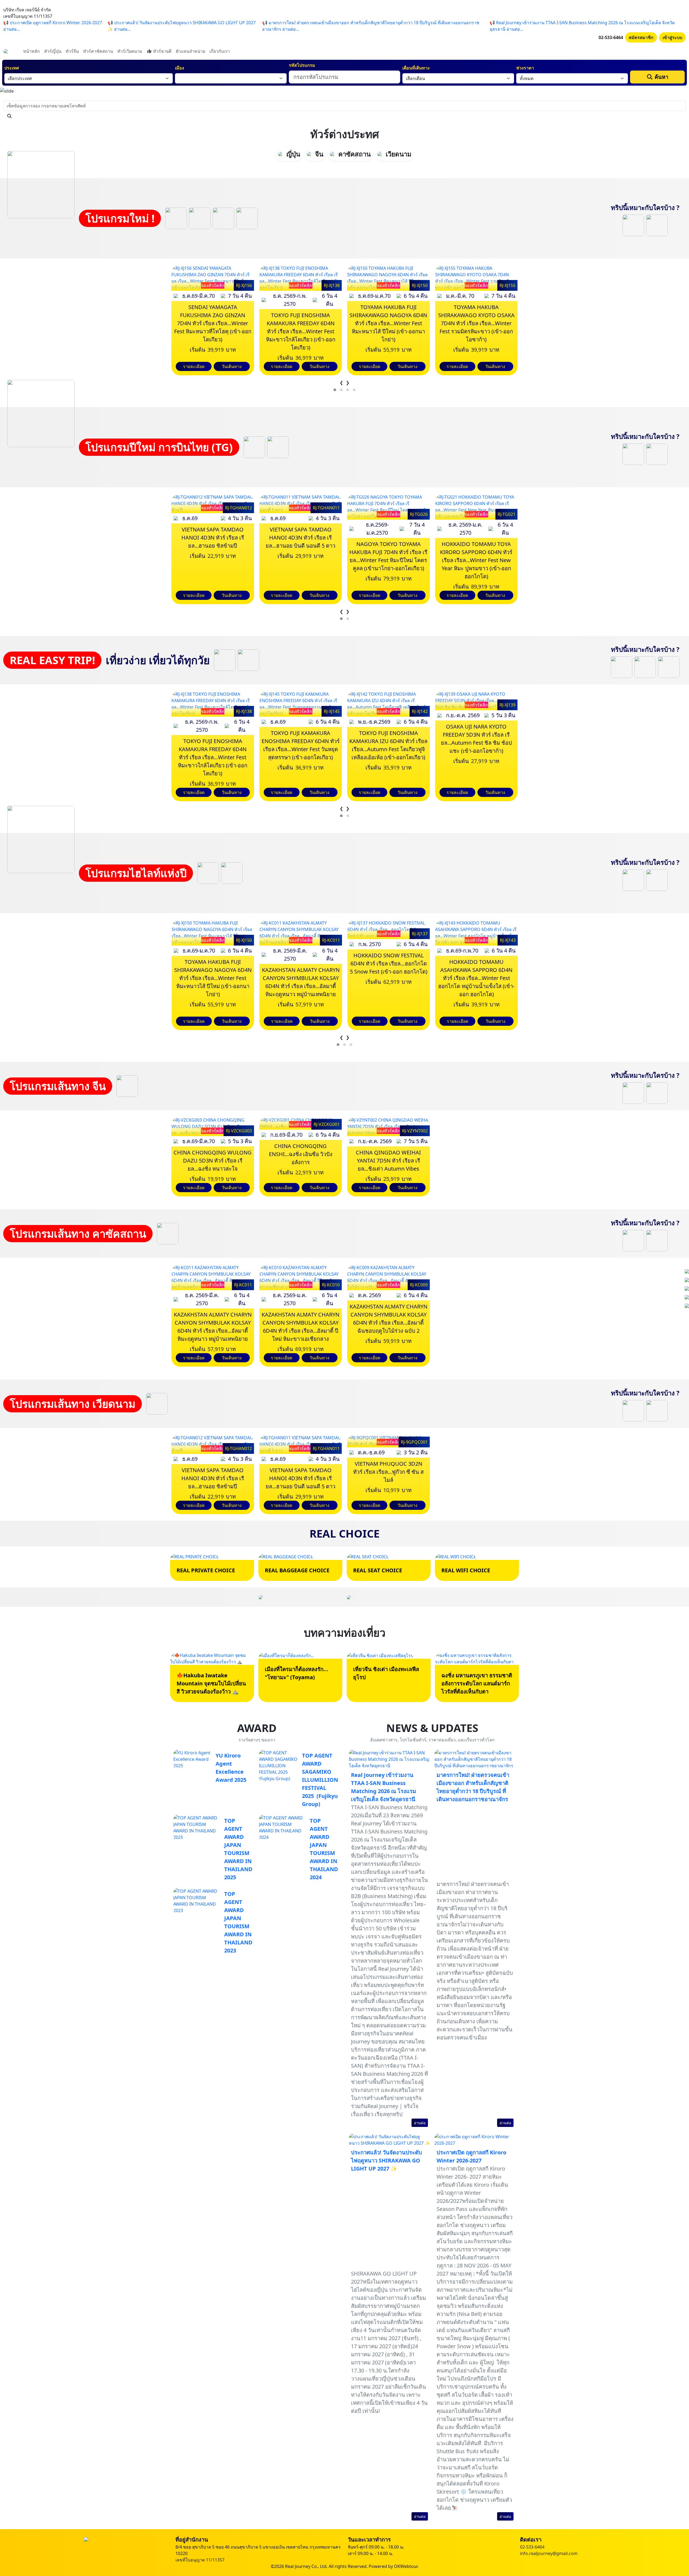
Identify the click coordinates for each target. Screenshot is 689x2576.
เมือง (180, 68)
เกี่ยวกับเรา (220, 51)
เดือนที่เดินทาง (416, 68)
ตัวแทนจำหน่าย (190, 51)
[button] (335, 390)
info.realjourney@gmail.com (549, 2553)
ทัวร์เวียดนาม (130, 51)
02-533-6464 (611, 37)
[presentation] (341, 383)
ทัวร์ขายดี (162, 51)
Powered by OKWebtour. (394, 2566)
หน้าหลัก (31, 51)
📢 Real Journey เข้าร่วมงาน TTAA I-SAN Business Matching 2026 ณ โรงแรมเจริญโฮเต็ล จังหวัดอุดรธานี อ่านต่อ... (582, 26)
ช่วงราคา (525, 68)
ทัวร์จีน (72, 51)
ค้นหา (661, 77)
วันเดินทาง (232, 366)
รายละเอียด (194, 366)
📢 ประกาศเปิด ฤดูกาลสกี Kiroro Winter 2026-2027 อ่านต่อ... (53, 26)
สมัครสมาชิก (641, 37)
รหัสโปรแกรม (302, 65)
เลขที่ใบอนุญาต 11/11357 (200, 2560)
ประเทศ (12, 68)
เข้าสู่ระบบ (672, 37)
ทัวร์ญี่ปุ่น (53, 51)
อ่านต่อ (420, 2123)
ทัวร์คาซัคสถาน (98, 51)
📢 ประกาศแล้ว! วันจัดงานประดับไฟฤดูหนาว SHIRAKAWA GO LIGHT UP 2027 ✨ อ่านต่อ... (182, 26)
